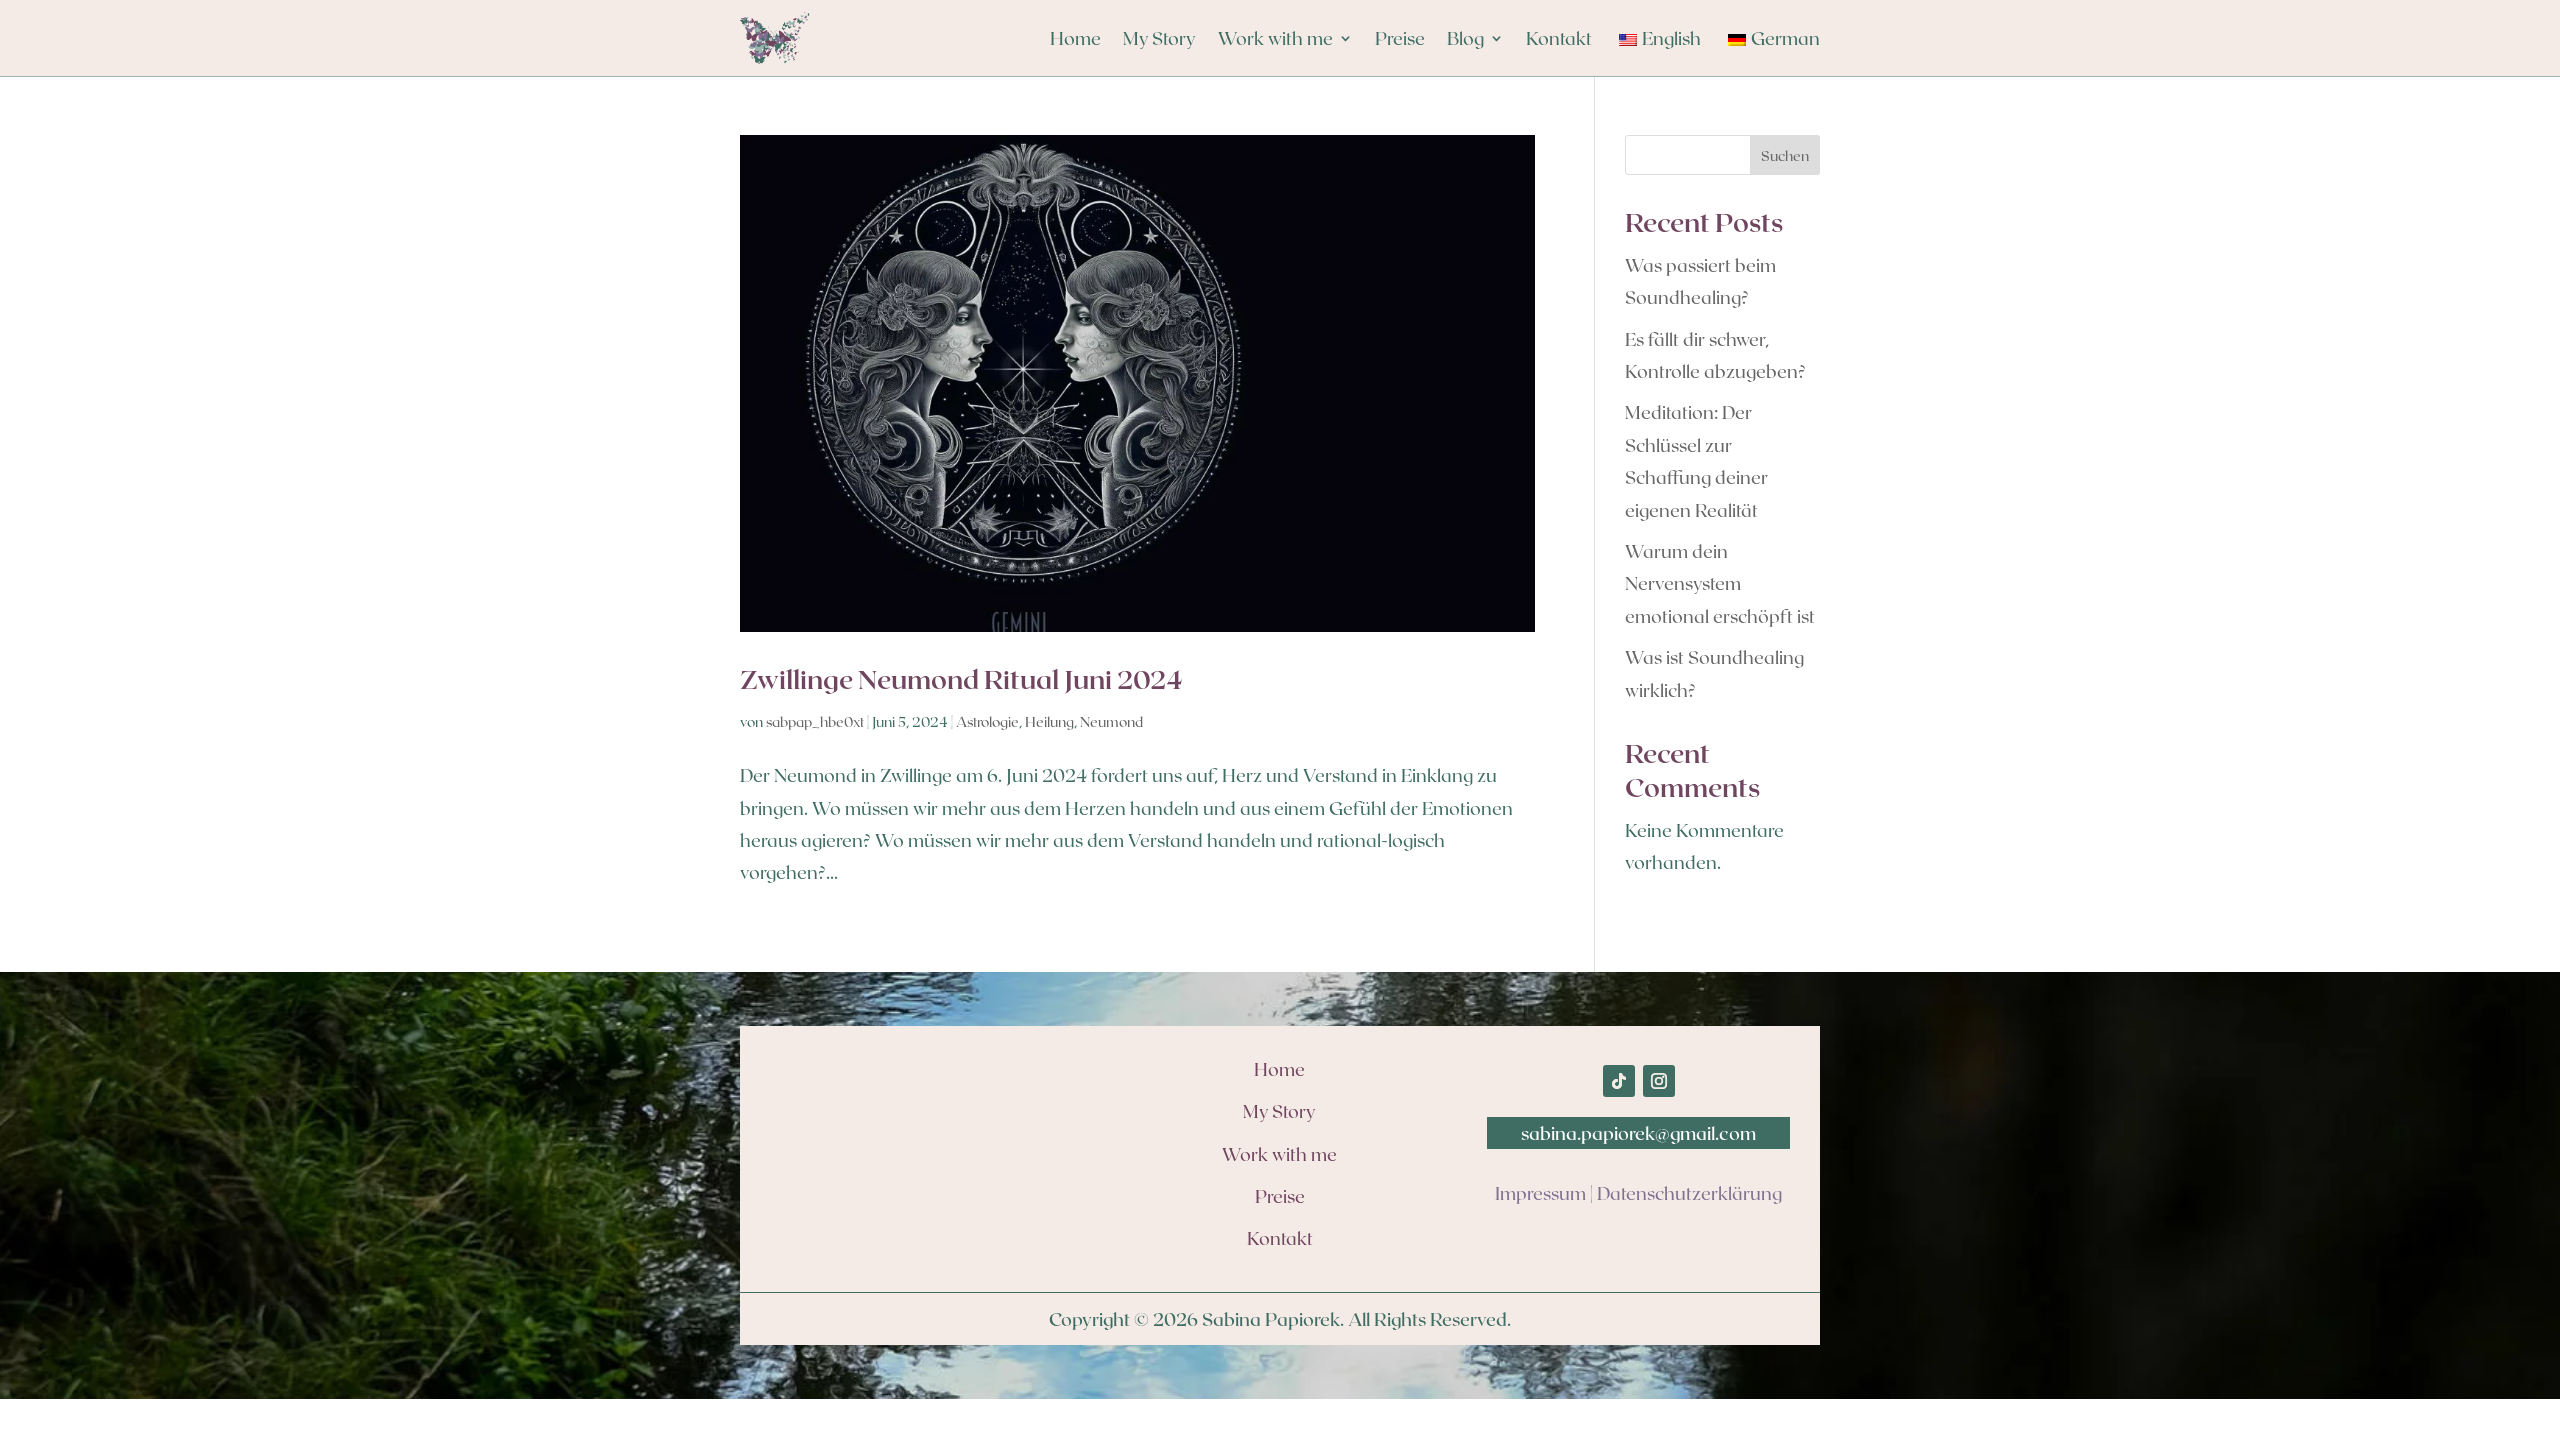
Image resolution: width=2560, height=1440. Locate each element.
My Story (1159, 38)
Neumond (1111, 721)
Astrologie (987, 721)
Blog (1465, 38)
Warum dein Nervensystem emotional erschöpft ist (1720, 583)
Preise (1400, 38)
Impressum (1540, 1193)
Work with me (1275, 38)
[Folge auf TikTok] (1619, 1081)
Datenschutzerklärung (1689, 1193)
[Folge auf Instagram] (1659, 1081)
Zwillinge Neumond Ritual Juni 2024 (961, 678)
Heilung (1049, 721)
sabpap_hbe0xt (815, 721)
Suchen (1785, 155)
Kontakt (1559, 38)
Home (1075, 38)
